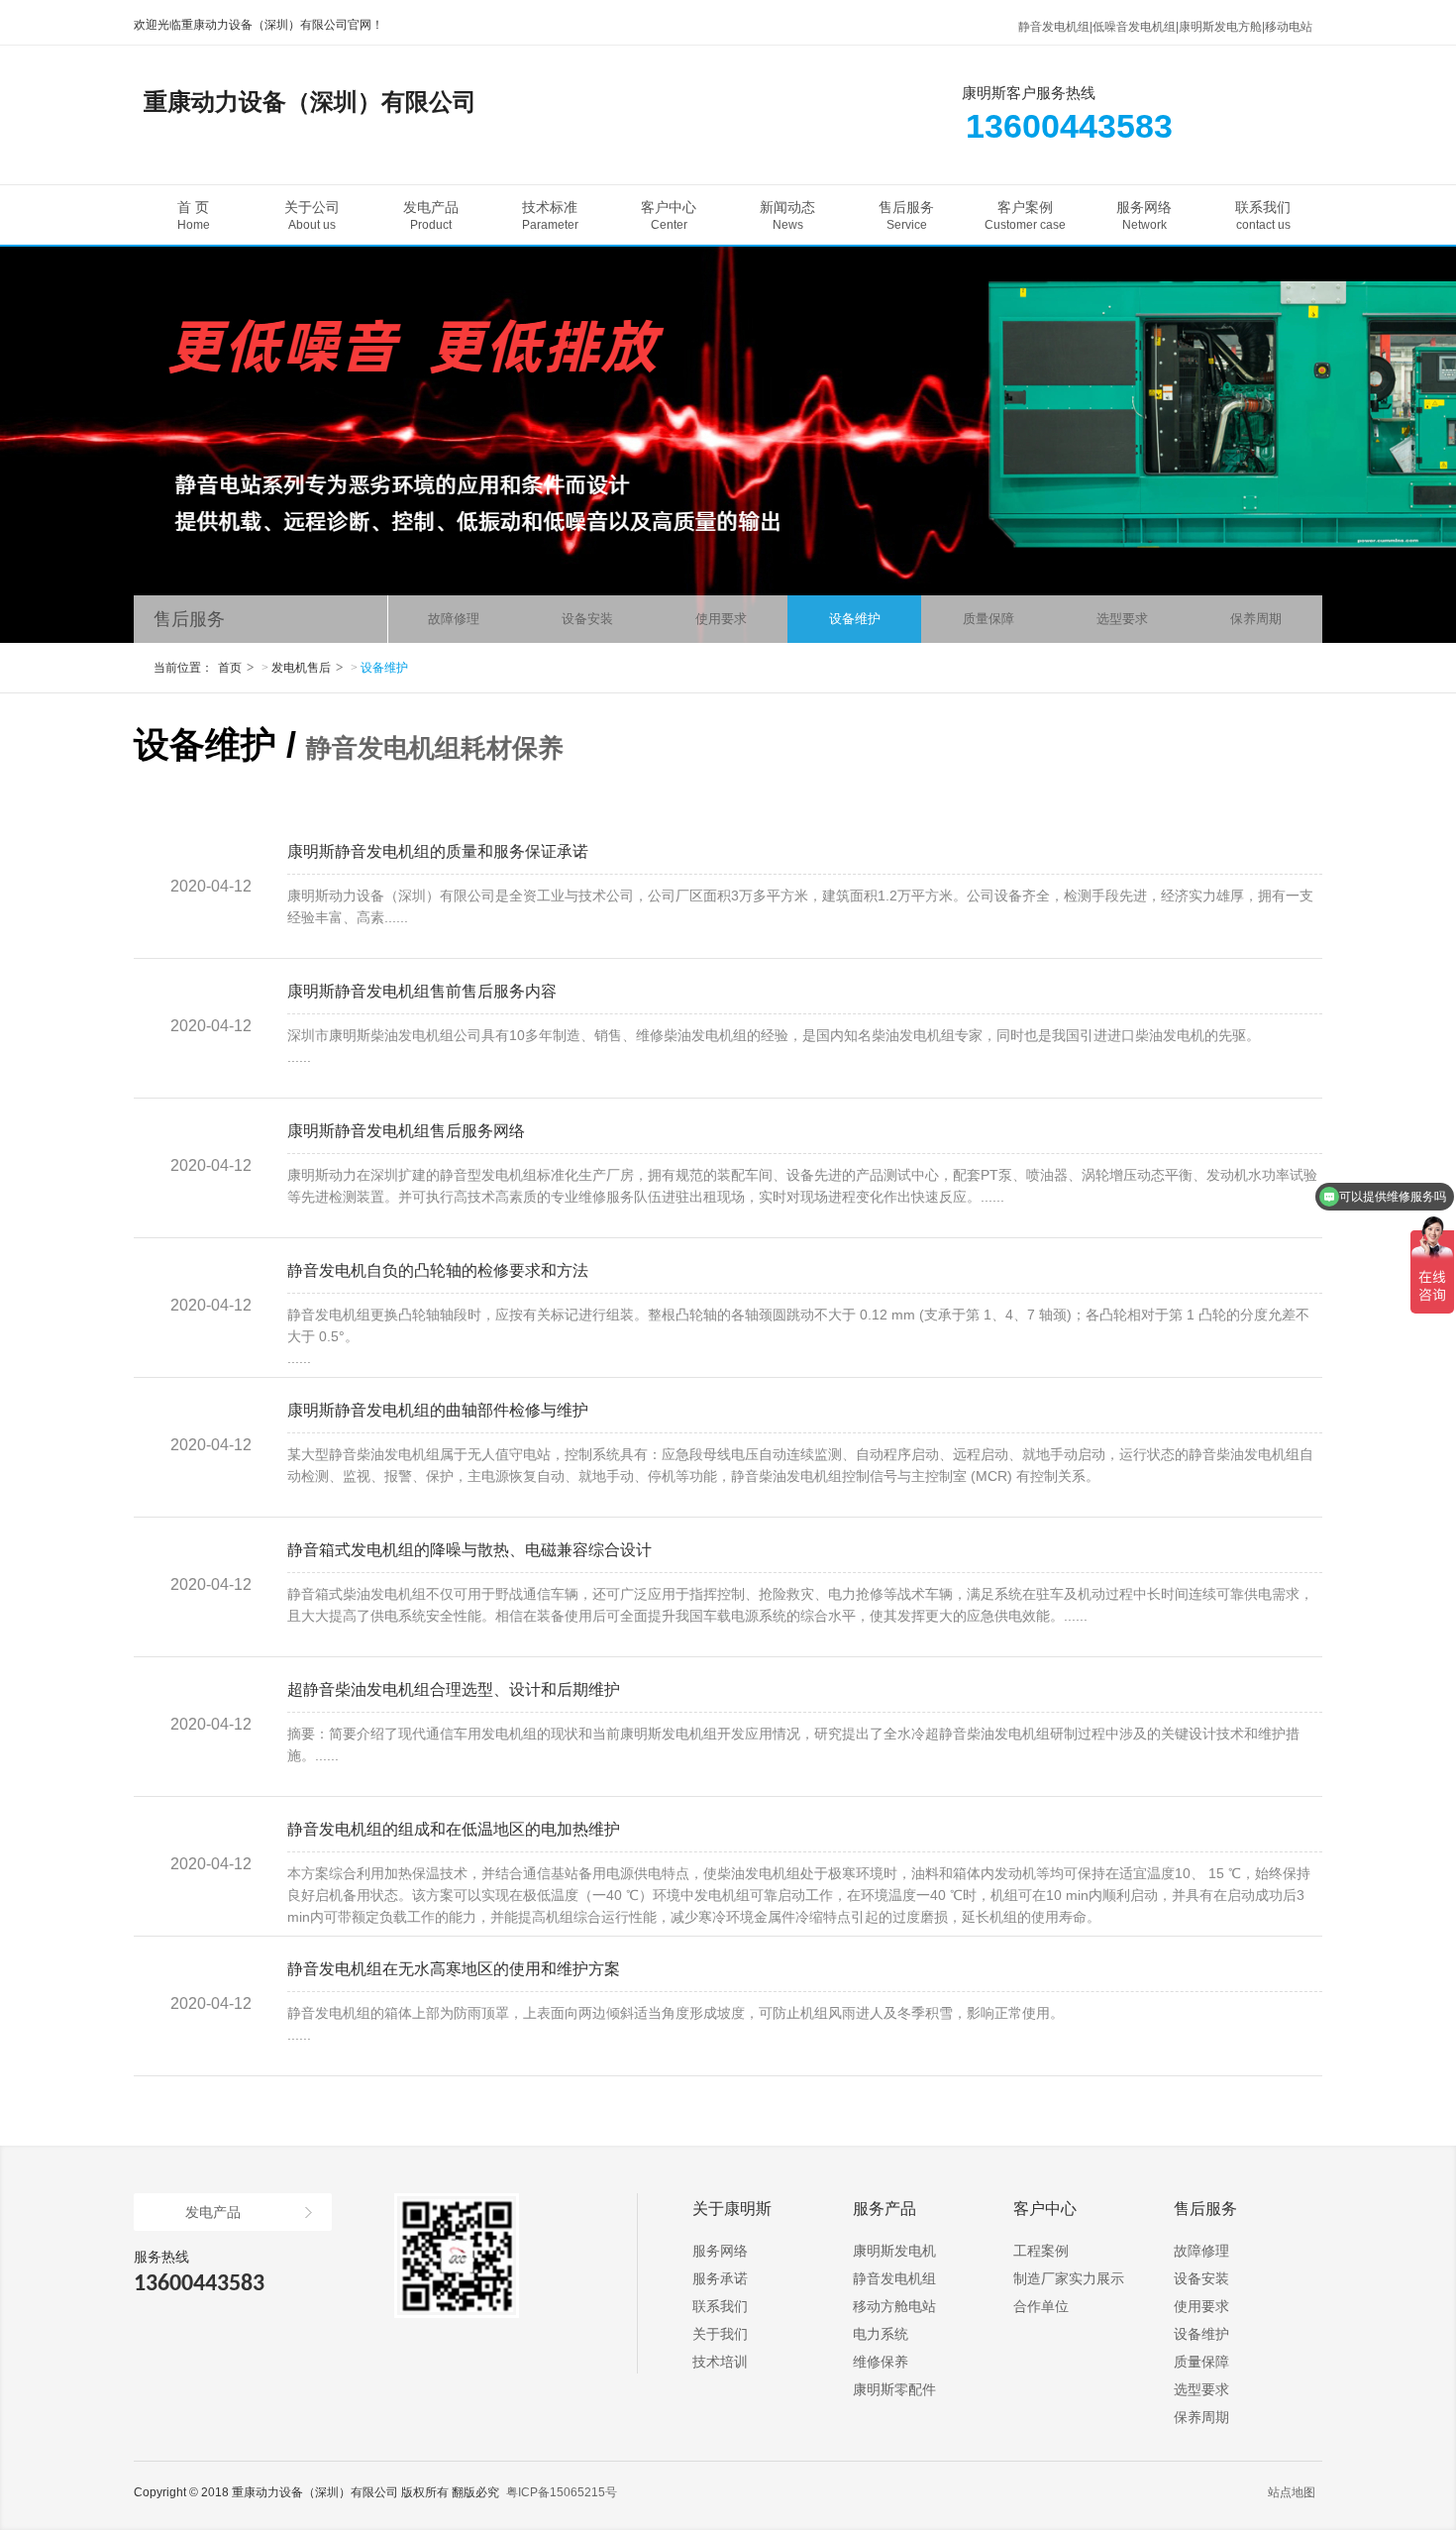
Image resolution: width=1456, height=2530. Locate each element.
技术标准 (550, 215)
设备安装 (587, 619)
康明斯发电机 (894, 2251)
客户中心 (669, 215)
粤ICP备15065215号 (562, 2492)
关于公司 (312, 215)
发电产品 (431, 215)
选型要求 (1122, 619)
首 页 (194, 215)
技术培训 (720, 2362)
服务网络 (1144, 215)
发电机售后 (301, 668)
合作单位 (1041, 2306)
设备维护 (855, 619)
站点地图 (1292, 2492)
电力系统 (881, 2334)
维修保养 (881, 2362)
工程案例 (1041, 2251)
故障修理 (454, 619)
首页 (230, 668)
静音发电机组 (894, 2278)
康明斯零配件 (894, 2389)
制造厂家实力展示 (1069, 2278)
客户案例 (1025, 215)
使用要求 (721, 619)
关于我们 (720, 2334)
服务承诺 (720, 2278)
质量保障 (988, 619)
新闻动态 (787, 215)
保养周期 (1256, 619)
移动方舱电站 (894, 2306)
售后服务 (906, 215)
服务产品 (884, 2209)
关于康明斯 (732, 2209)
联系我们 (1263, 215)
